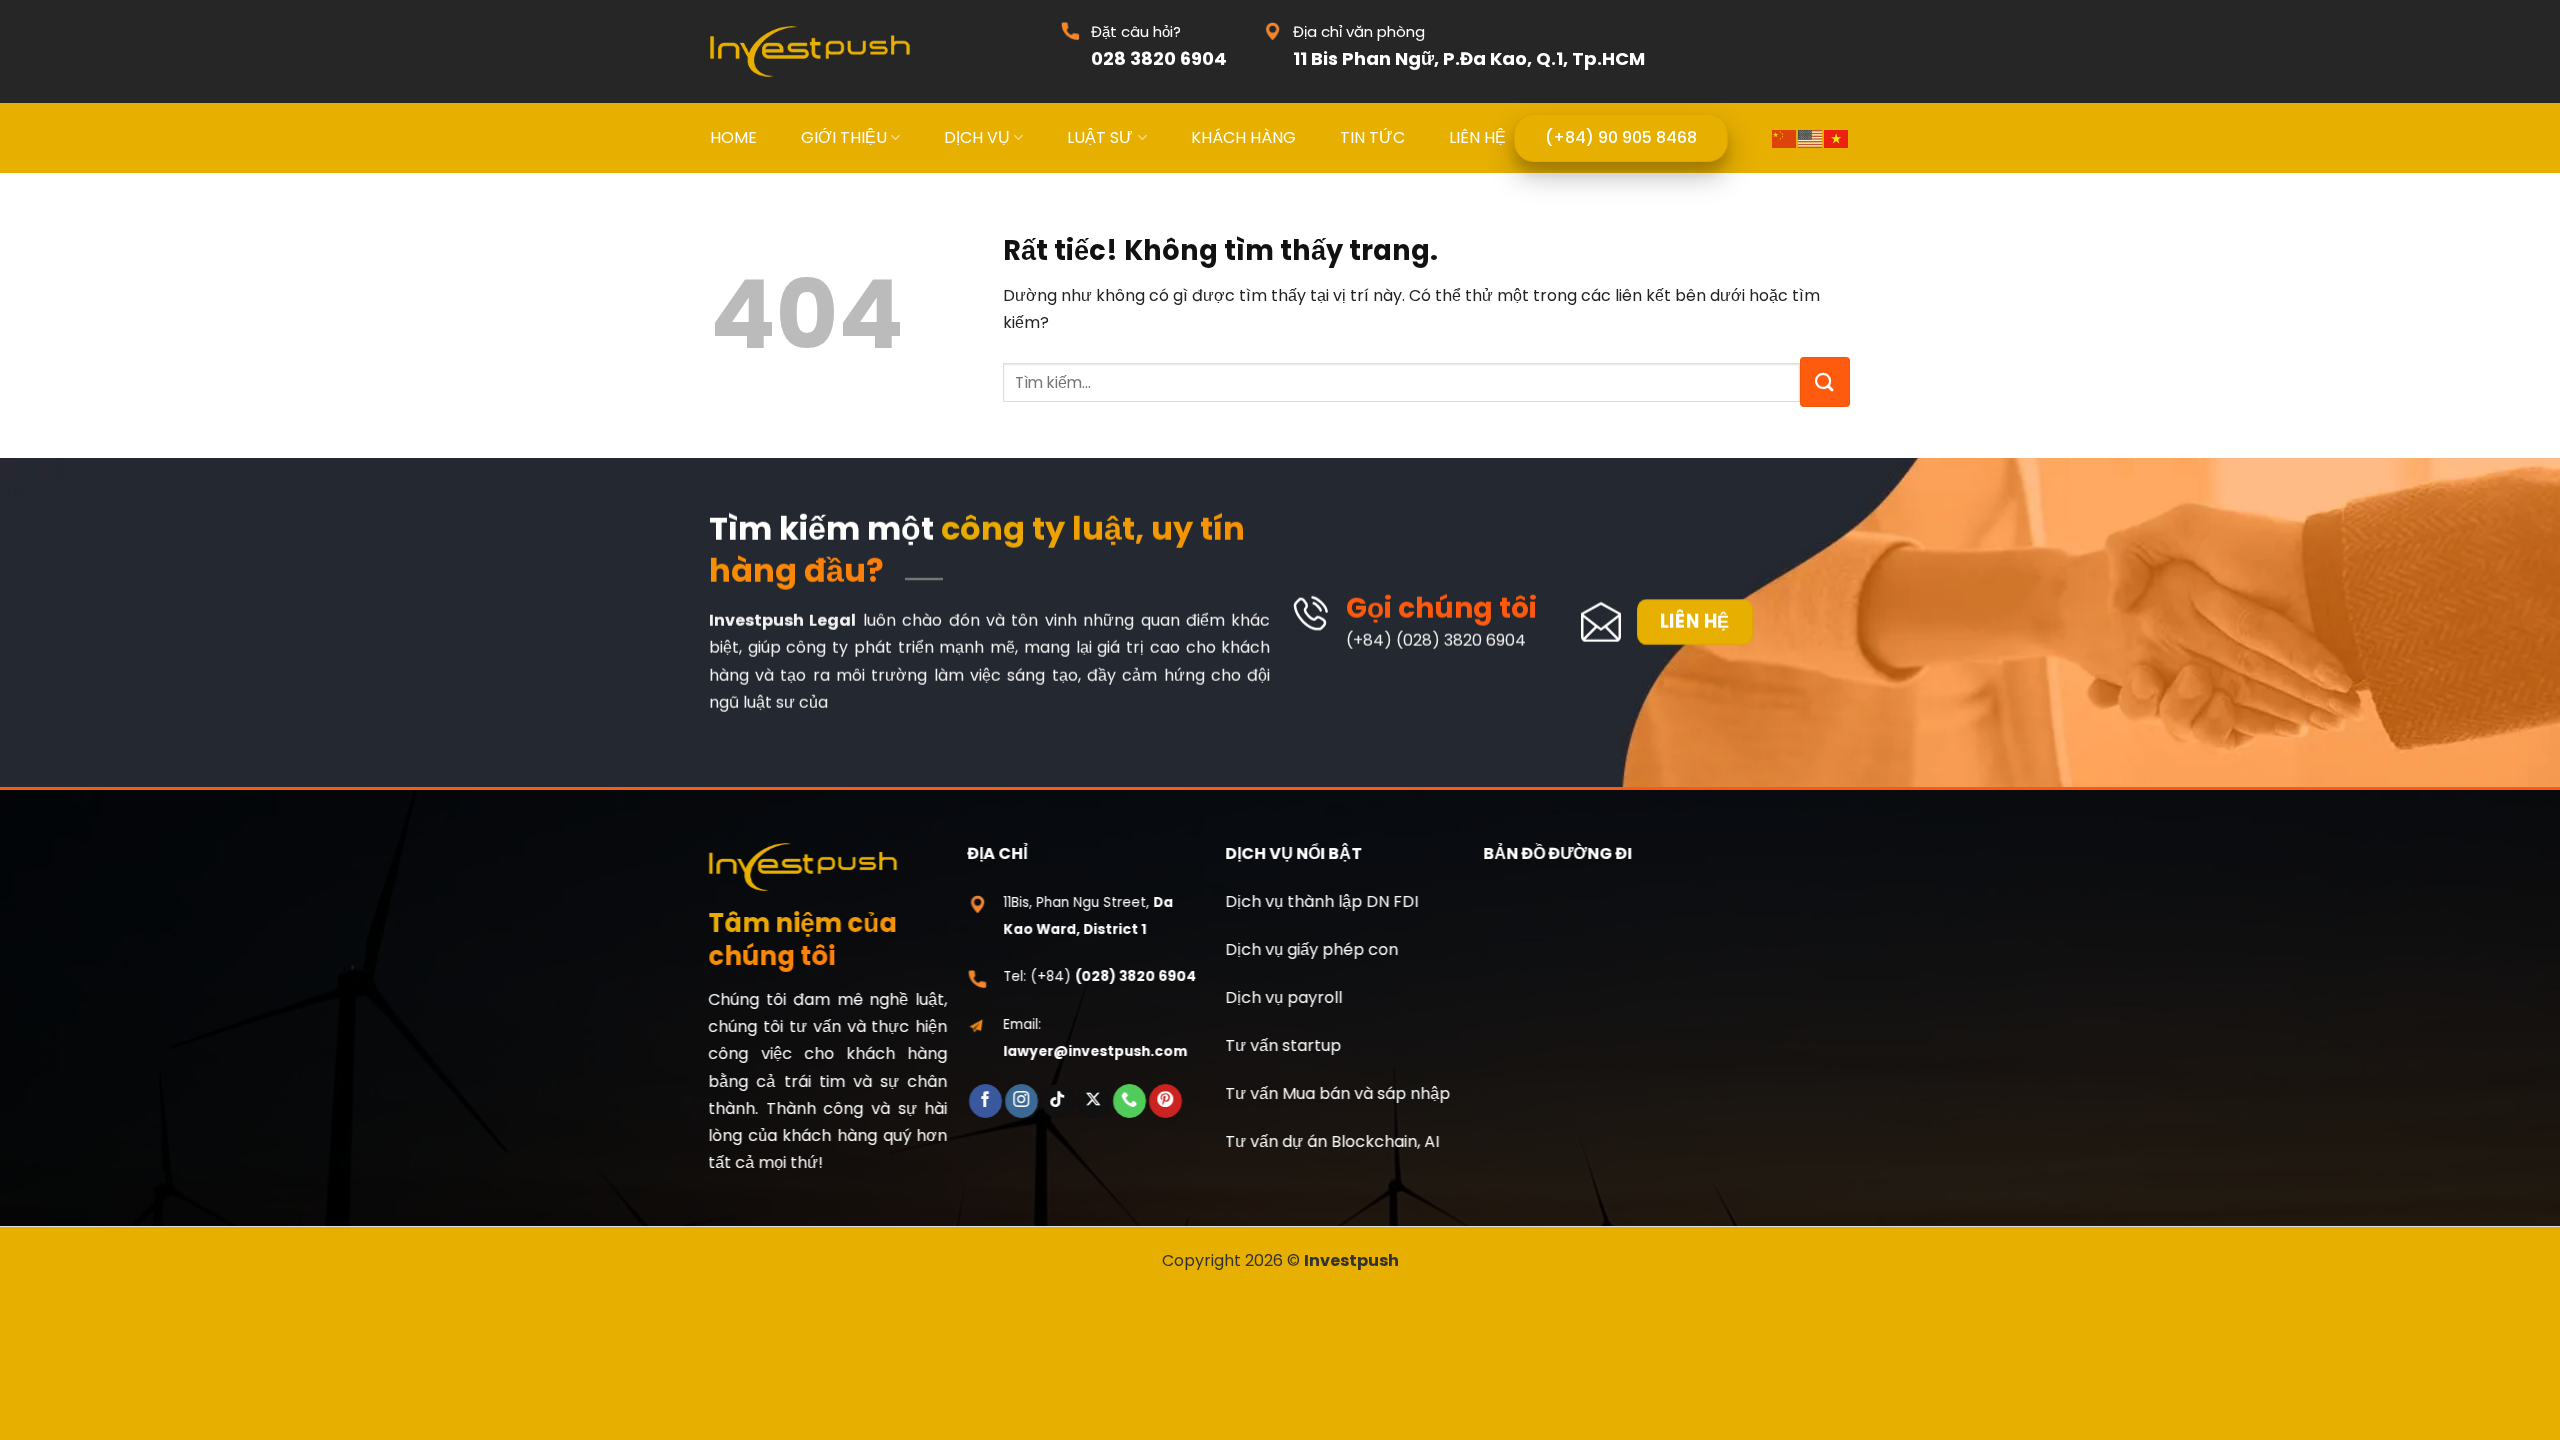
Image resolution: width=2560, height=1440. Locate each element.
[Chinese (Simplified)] (1785, 137)
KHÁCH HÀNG (1243, 137)
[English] (1811, 137)
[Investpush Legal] (810, 51)
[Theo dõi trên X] (1093, 1101)
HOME (733, 137)
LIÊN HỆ (1477, 137)
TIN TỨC (1372, 137)
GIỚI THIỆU (844, 137)
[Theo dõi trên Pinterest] (1165, 1101)
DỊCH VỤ (977, 137)
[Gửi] (1825, 382)
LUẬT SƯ (1100, 137)
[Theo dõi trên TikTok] (1057, 1101)
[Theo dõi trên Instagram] (1021, 1101)
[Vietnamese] (1837, 137)
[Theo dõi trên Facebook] (984, 1101)
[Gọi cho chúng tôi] (1129, 1101)
